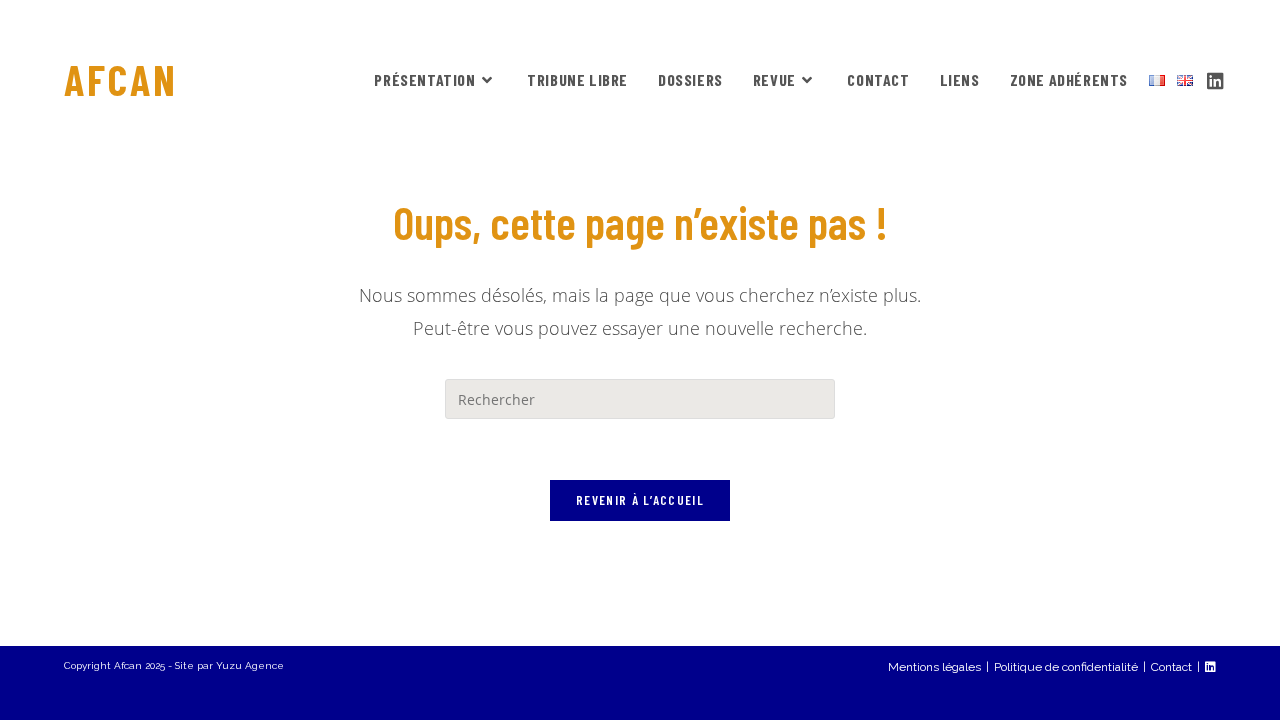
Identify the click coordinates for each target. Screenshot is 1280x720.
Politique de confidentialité (1066, 667)
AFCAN (121, 79)
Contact (1171, 667)
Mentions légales (934, 667)
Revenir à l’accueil (640, 500)
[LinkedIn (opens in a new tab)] (1215, 78)
